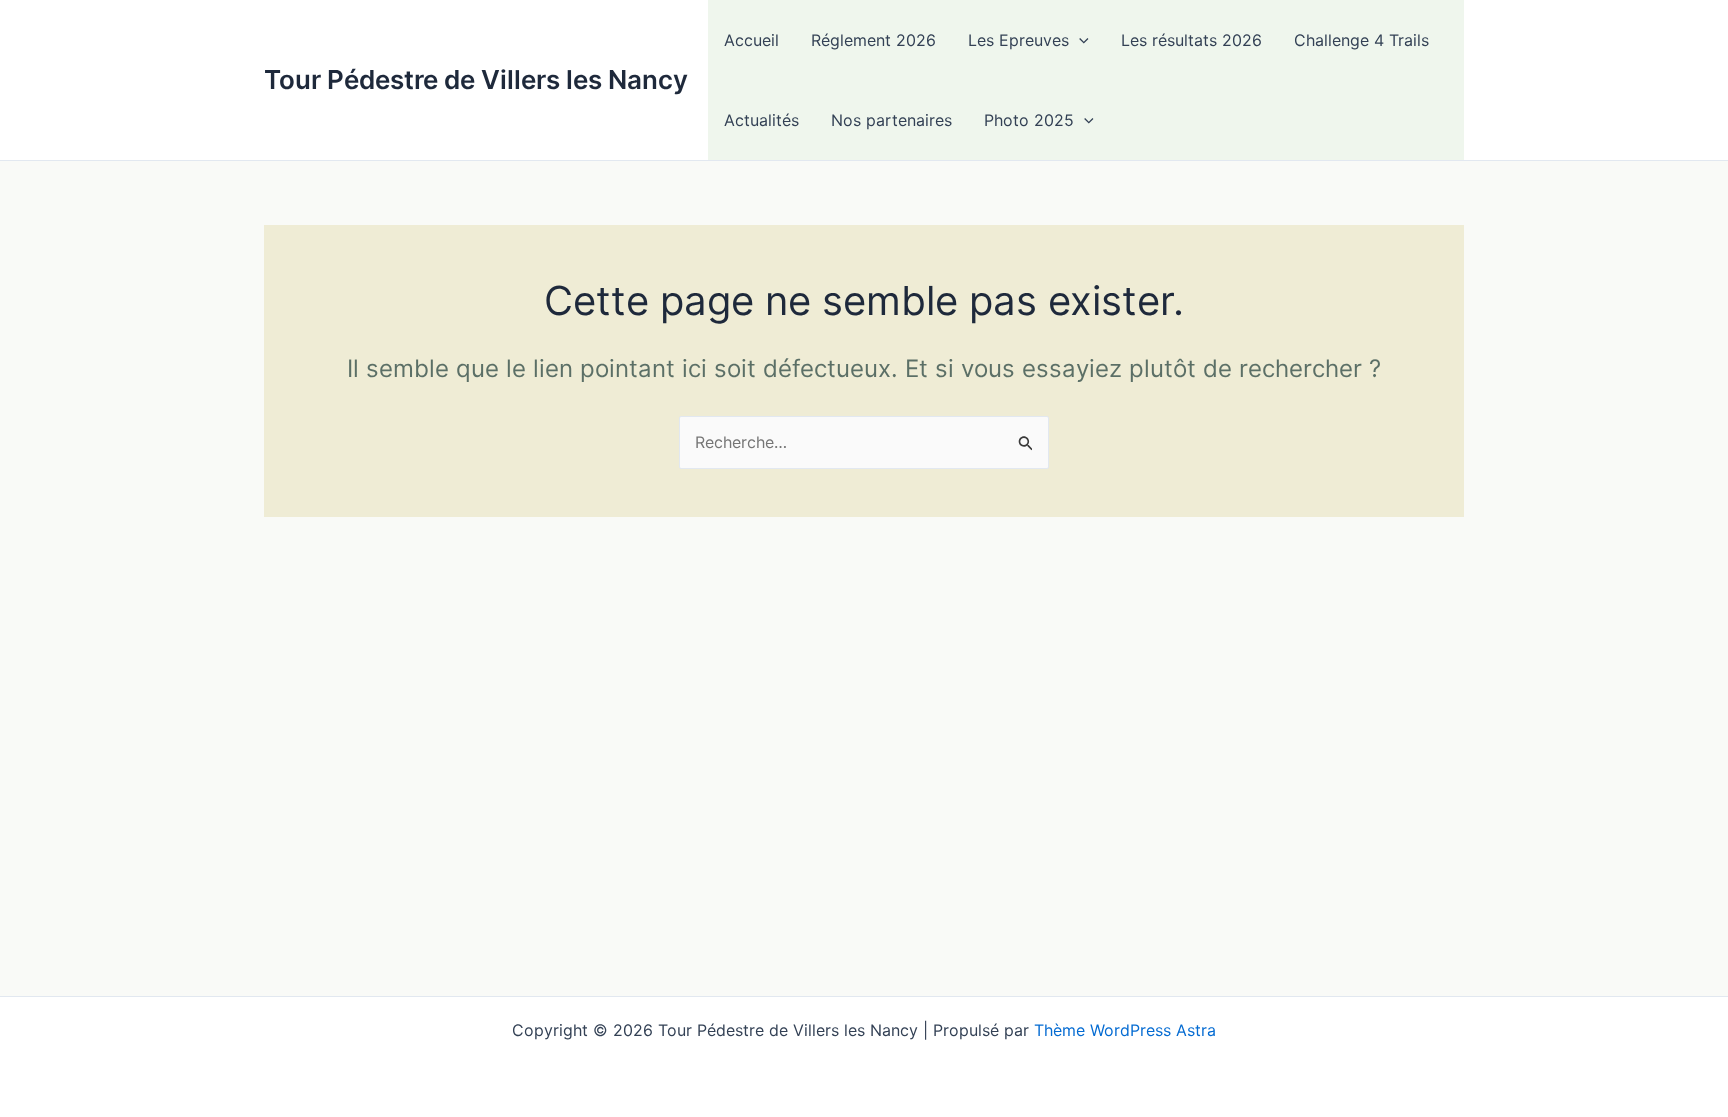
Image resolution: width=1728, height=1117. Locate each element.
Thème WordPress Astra (1125, 1030)
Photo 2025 (1029, 120)
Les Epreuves (1018, 40)
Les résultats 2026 (1191, 40)
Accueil (751, 40)
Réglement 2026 (873, 40)
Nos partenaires (891, 120)
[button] (1079, 40)
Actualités (761, 120)
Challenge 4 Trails (1361, 40)
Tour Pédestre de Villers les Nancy (476, 79)
